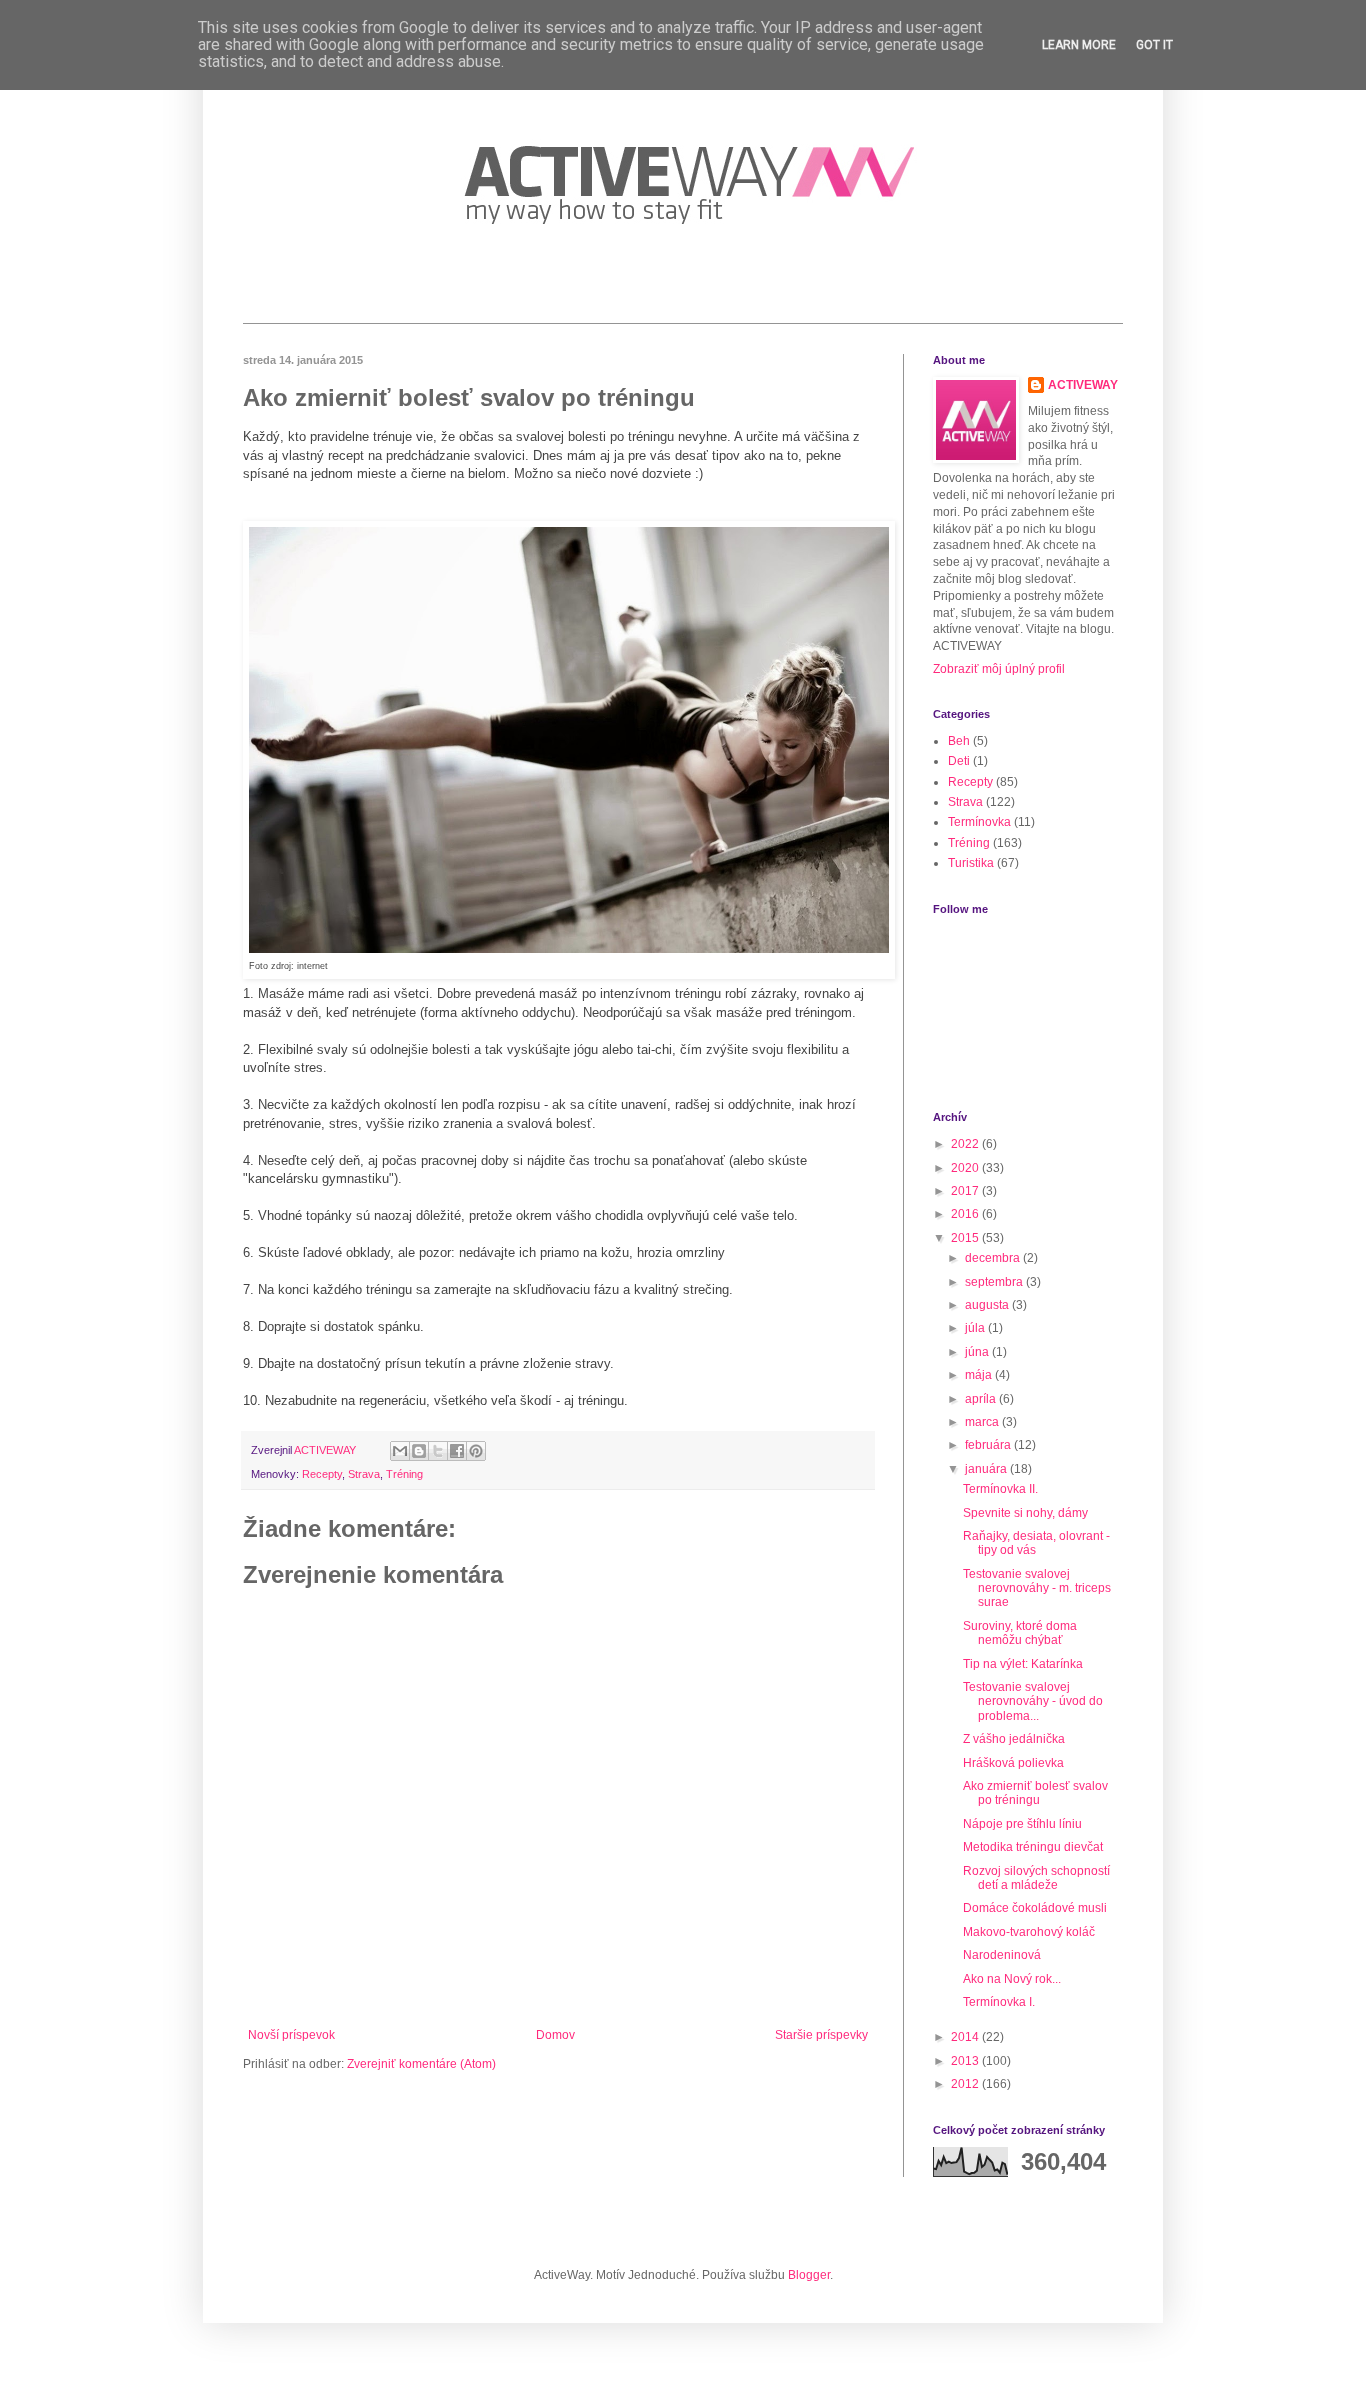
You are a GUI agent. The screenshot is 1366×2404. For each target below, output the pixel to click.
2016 (966, 1214)
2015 (966, 1238)
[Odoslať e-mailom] (400, 1451)
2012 (966, 2084)
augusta (988, 1305)
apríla (982, 1399)
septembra (995, 1282)
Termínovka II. (1000, 1489)
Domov (555, 2035)
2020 (966, 1168)
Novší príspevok (291, 2035)
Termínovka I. (999, 2002)
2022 (966, 1144)
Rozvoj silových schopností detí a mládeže (1036, 1878)
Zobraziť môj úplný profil (999, 669)
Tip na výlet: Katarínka (1023, 1664)
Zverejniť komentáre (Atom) (421, 2064)
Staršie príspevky (821, 2035)
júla (976, 1328)
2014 (966, 2037)
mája (980, 1375)
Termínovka (979, 822)
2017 (966, 1191)
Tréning (404, 1474)
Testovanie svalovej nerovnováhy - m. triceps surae (1037, 1588)
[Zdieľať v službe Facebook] (457, 1451)
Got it (1154, 45)
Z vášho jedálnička (1014, 1739)
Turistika (971, 863)
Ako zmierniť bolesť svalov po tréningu (1035, 1793)
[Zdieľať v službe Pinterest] (476, 1451)
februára (989, 1445)
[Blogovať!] (419, 1451)
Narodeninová (1002, 1955)
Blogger (809, 2275)
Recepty (322, 1474)
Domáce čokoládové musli (1035, 1908)
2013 (966, 2061)
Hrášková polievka (1013, 1763)
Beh (959, 741)
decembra (994, 1258)
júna (978, 1352)
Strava (364, 1474)
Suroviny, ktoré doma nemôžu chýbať (1020, 1633)
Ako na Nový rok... (1012, 1979)
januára (987, 1469)
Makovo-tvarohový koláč (1029, 1932)
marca (983, 1422)
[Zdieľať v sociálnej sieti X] (438, 1451)
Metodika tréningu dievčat (1033, 1847)
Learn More (1079, 45)
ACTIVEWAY (1083, 385)
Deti (959, 761)
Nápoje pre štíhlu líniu (1022, 1824)
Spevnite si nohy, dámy (1025, 1513)
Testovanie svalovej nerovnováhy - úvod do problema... (1033, 1701)
